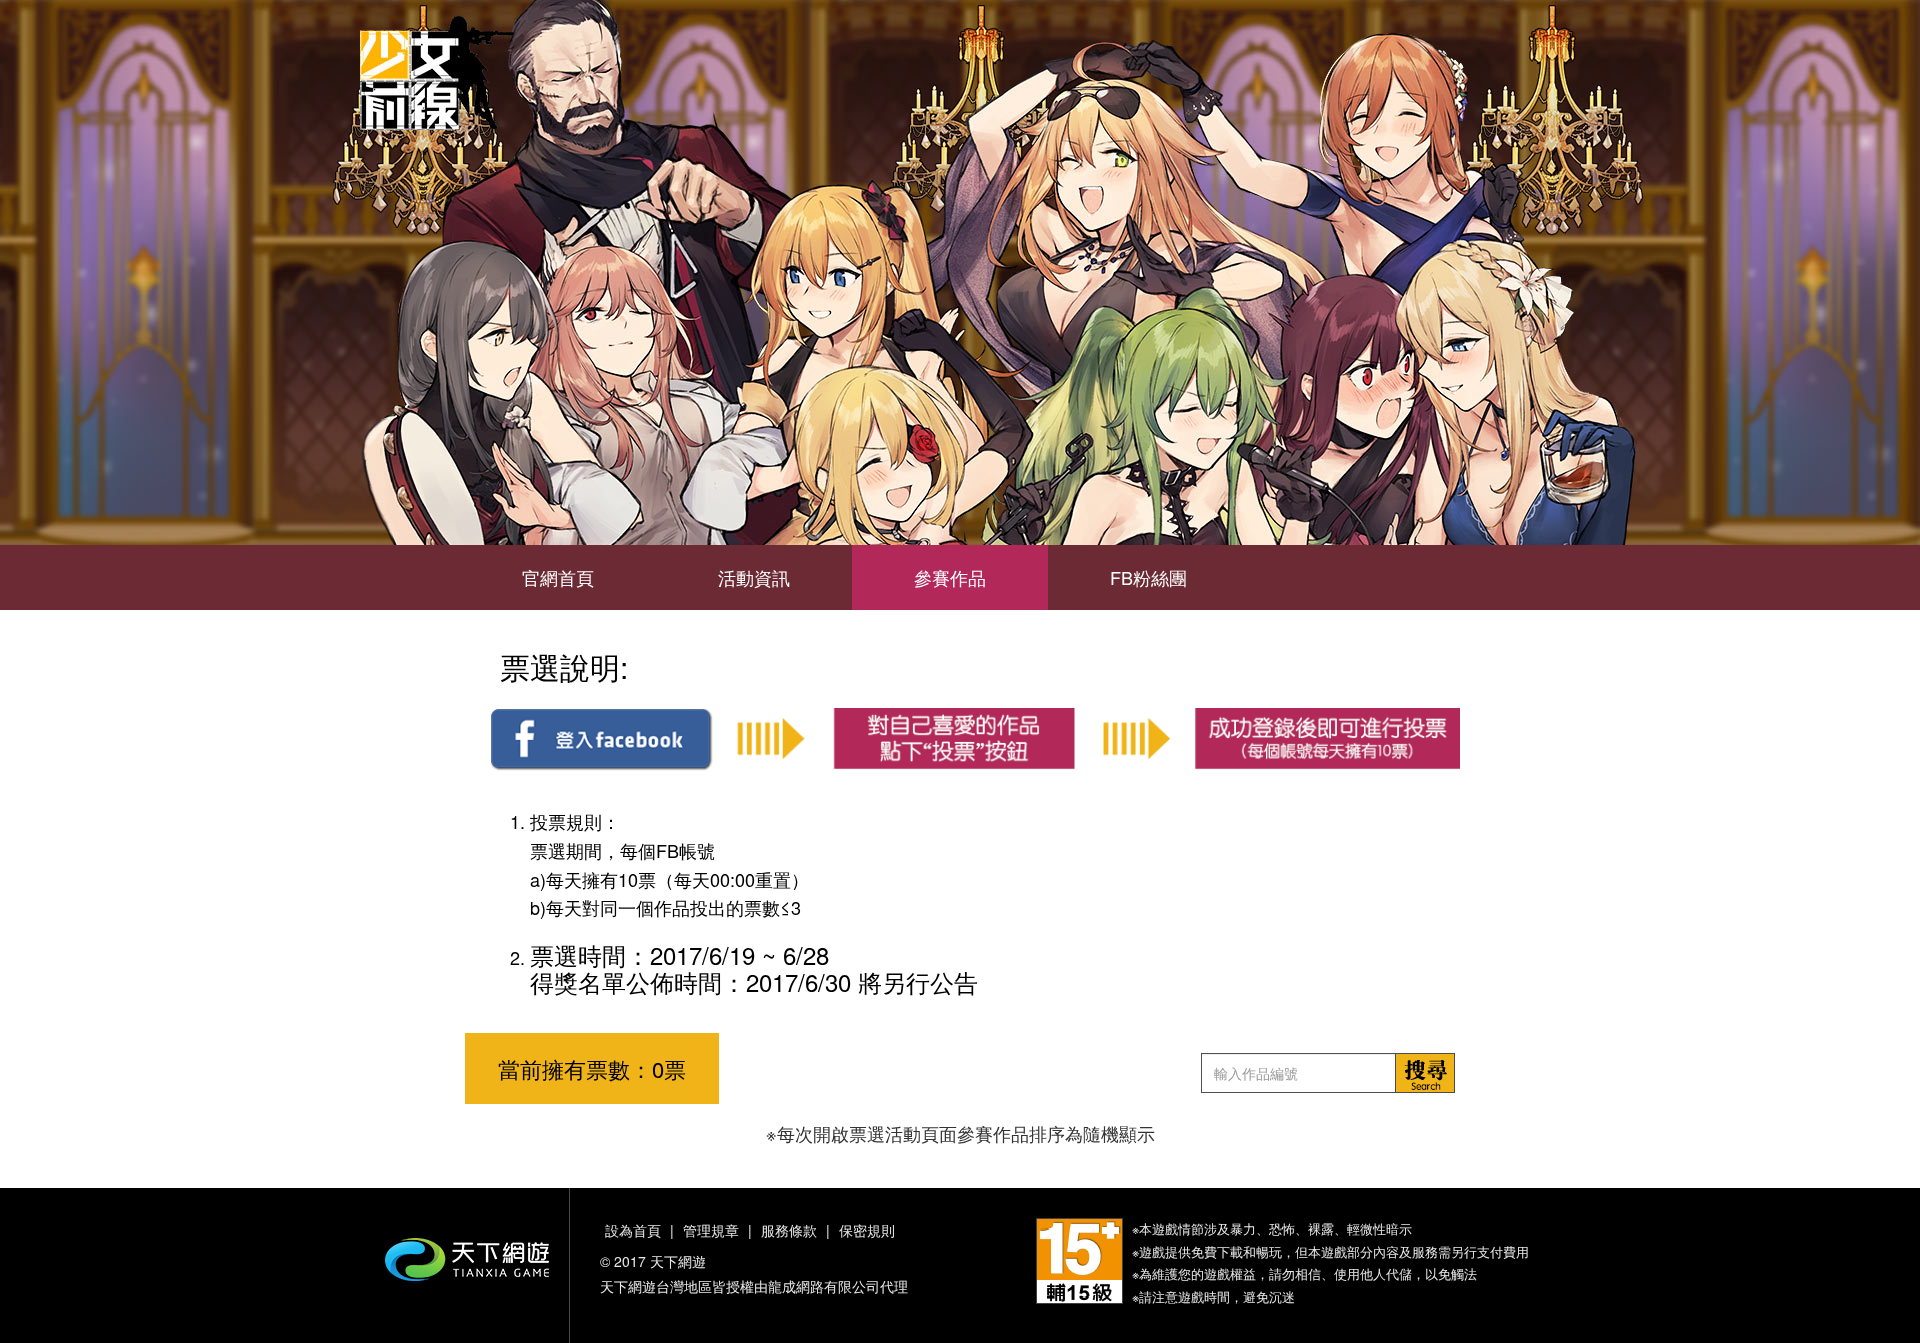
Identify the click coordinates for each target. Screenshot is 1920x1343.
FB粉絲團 (1148, 577)
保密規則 (867, 1230)
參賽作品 (950, 577)
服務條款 (789, 1230)
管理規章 (711, 1230)
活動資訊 (754, 577)
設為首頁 (633, 1230)
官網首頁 (558, 577)
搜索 (1425, 1073)
